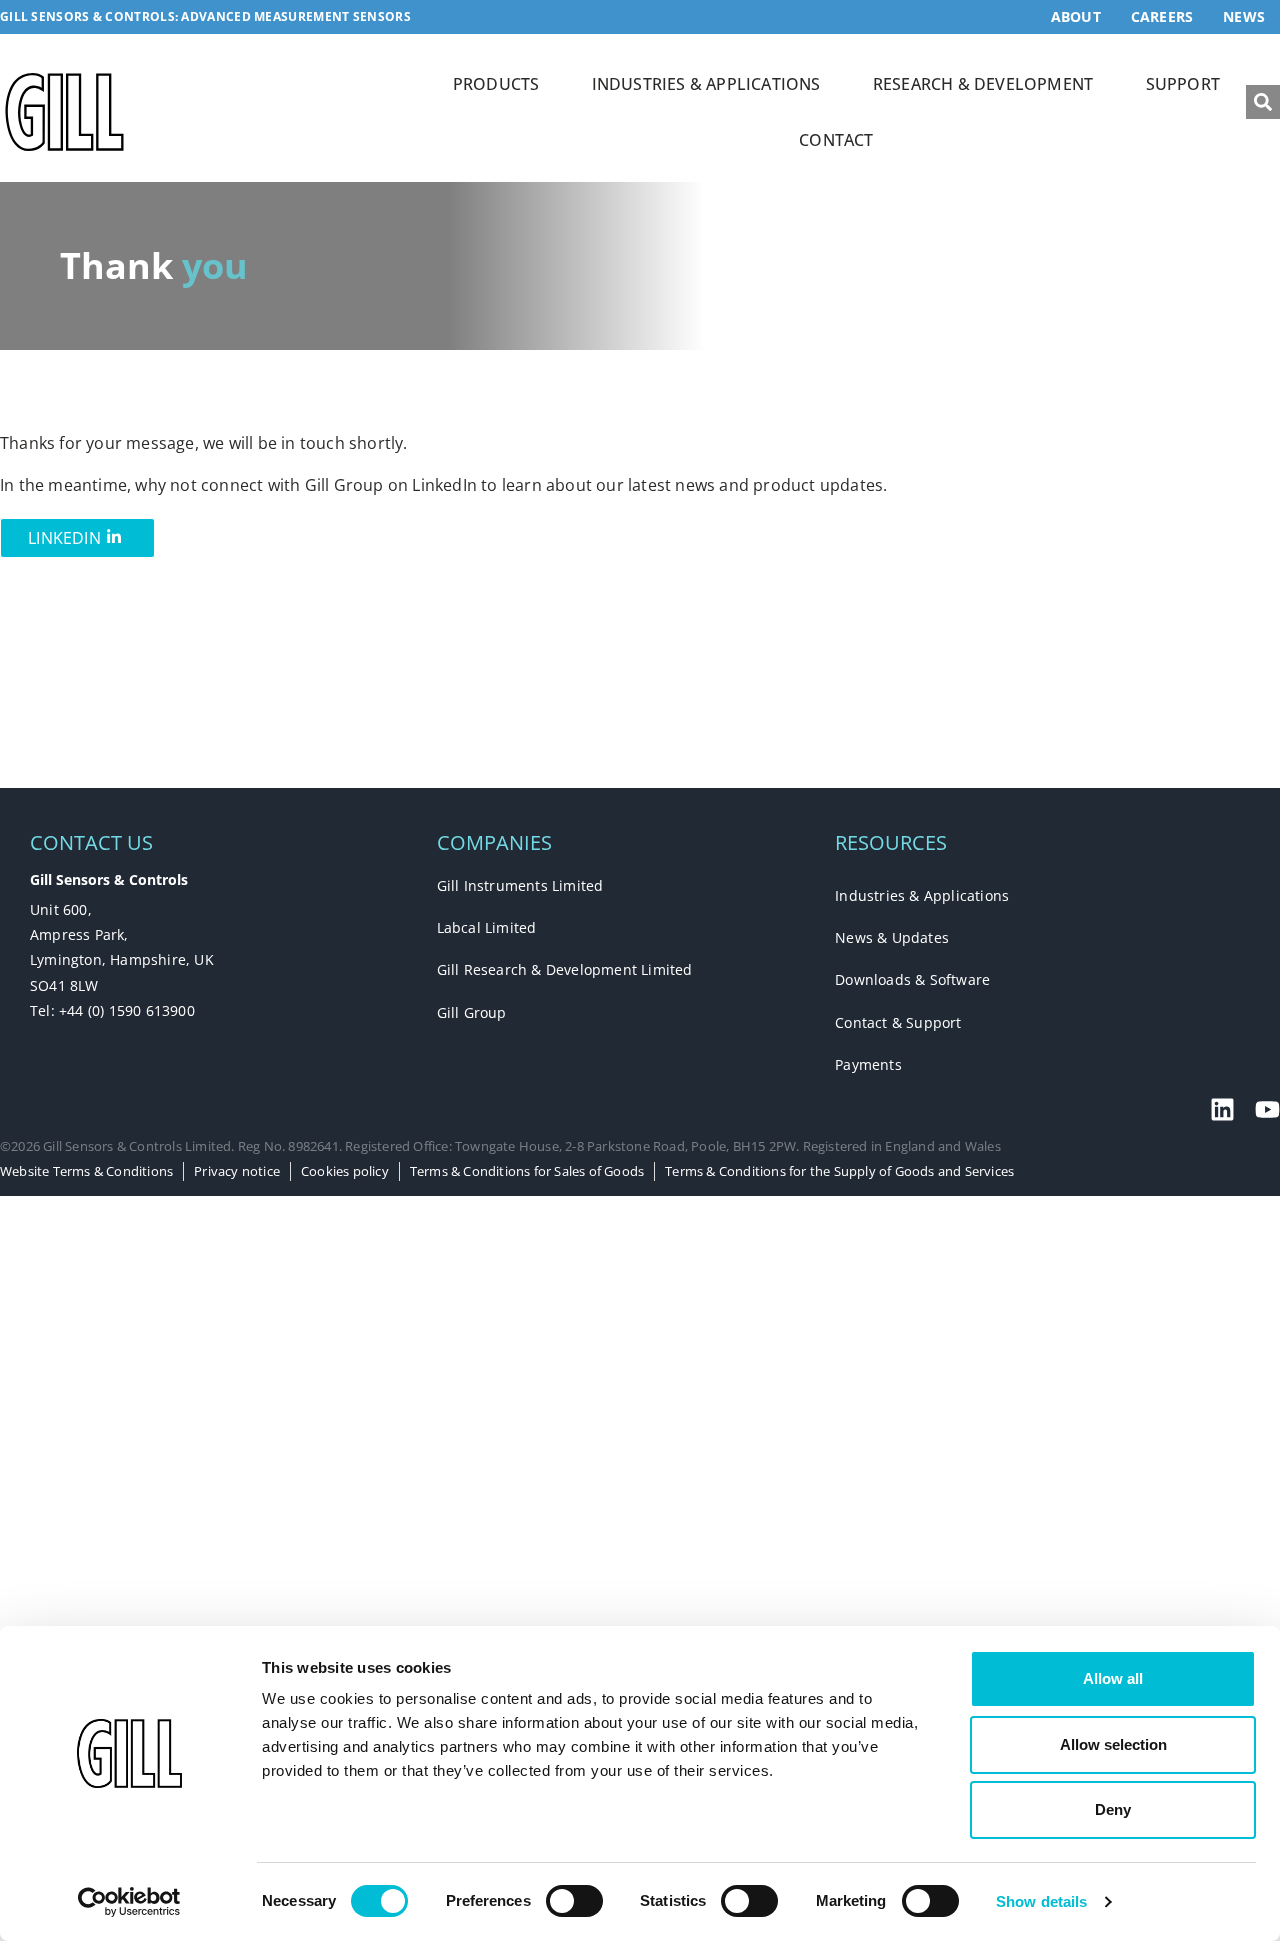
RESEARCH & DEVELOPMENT (983, 84)
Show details (1041, 1901)
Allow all (1113, 1678)
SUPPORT (1183, 84)
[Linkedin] (1222, 1109)
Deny (1113, 1809)
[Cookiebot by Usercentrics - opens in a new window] (129, 1902)
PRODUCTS (496, 84)
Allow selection (1113, 1744)
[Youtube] (1267, 1109)
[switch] (574, 1901)
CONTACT (836, 140)
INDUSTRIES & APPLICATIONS (706, 84)
